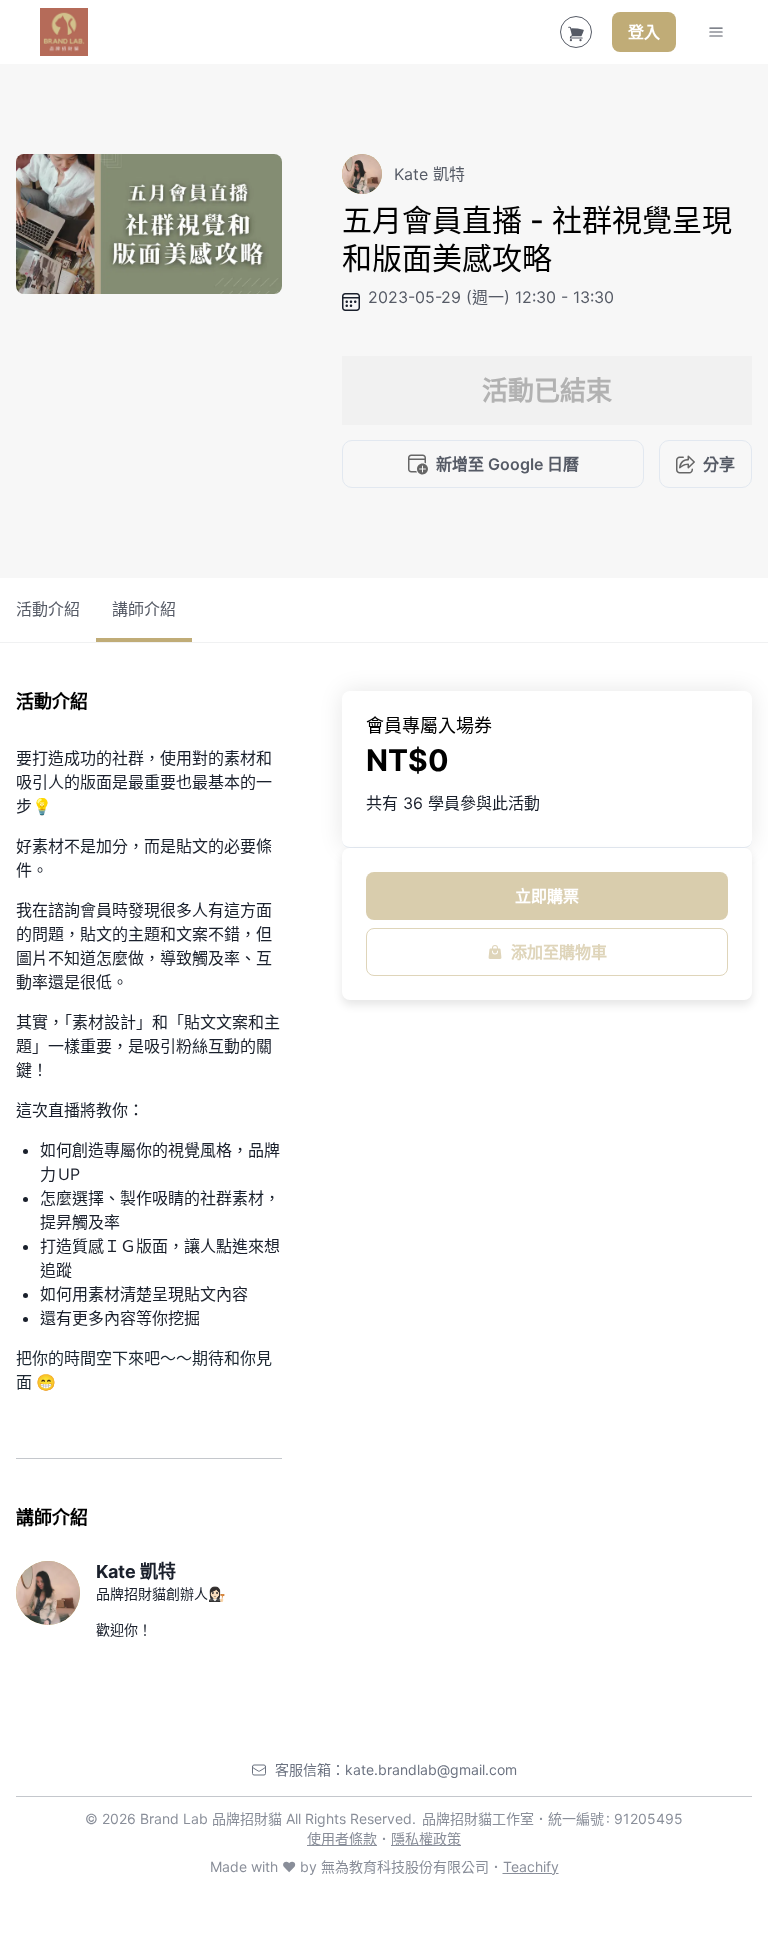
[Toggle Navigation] (716, 32)
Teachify (531, 1866)
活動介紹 (48, 609)
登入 (644, 32)
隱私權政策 (426, 1838)
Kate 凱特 (136, 1571)
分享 (719, 464)
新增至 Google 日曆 (507, 464)
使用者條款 (342, 1838)
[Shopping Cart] (576, 32)
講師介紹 (144, 609)
